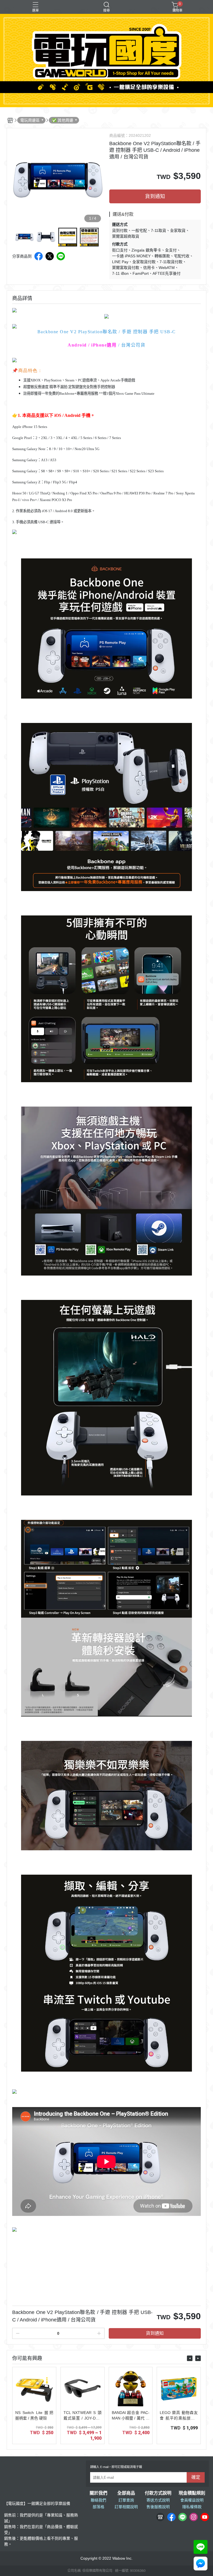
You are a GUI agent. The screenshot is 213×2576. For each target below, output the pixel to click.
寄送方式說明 (158, 2500)
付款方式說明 (158, 2493)
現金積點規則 (192, 2493)
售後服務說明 (158, 2507)
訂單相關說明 (126, 2507)
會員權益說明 (192, 2500)
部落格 (98, 2507)
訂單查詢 (126, 2500)
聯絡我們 (98, 2500)
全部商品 (126, 2493)
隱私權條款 (192, 2507)
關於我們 (98, 2493)
